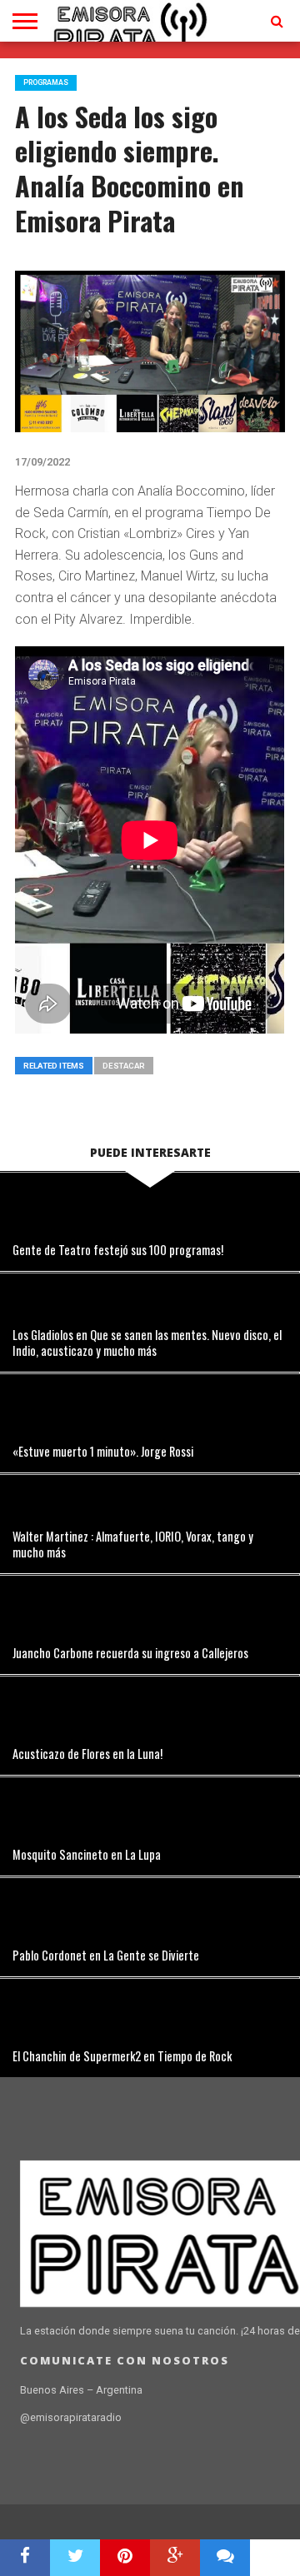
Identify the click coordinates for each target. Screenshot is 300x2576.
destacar (124, 1066)
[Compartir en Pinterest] (125, 2558)
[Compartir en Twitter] (75, 2558)
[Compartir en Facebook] (25, 2558)
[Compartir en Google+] (175, 2558)
